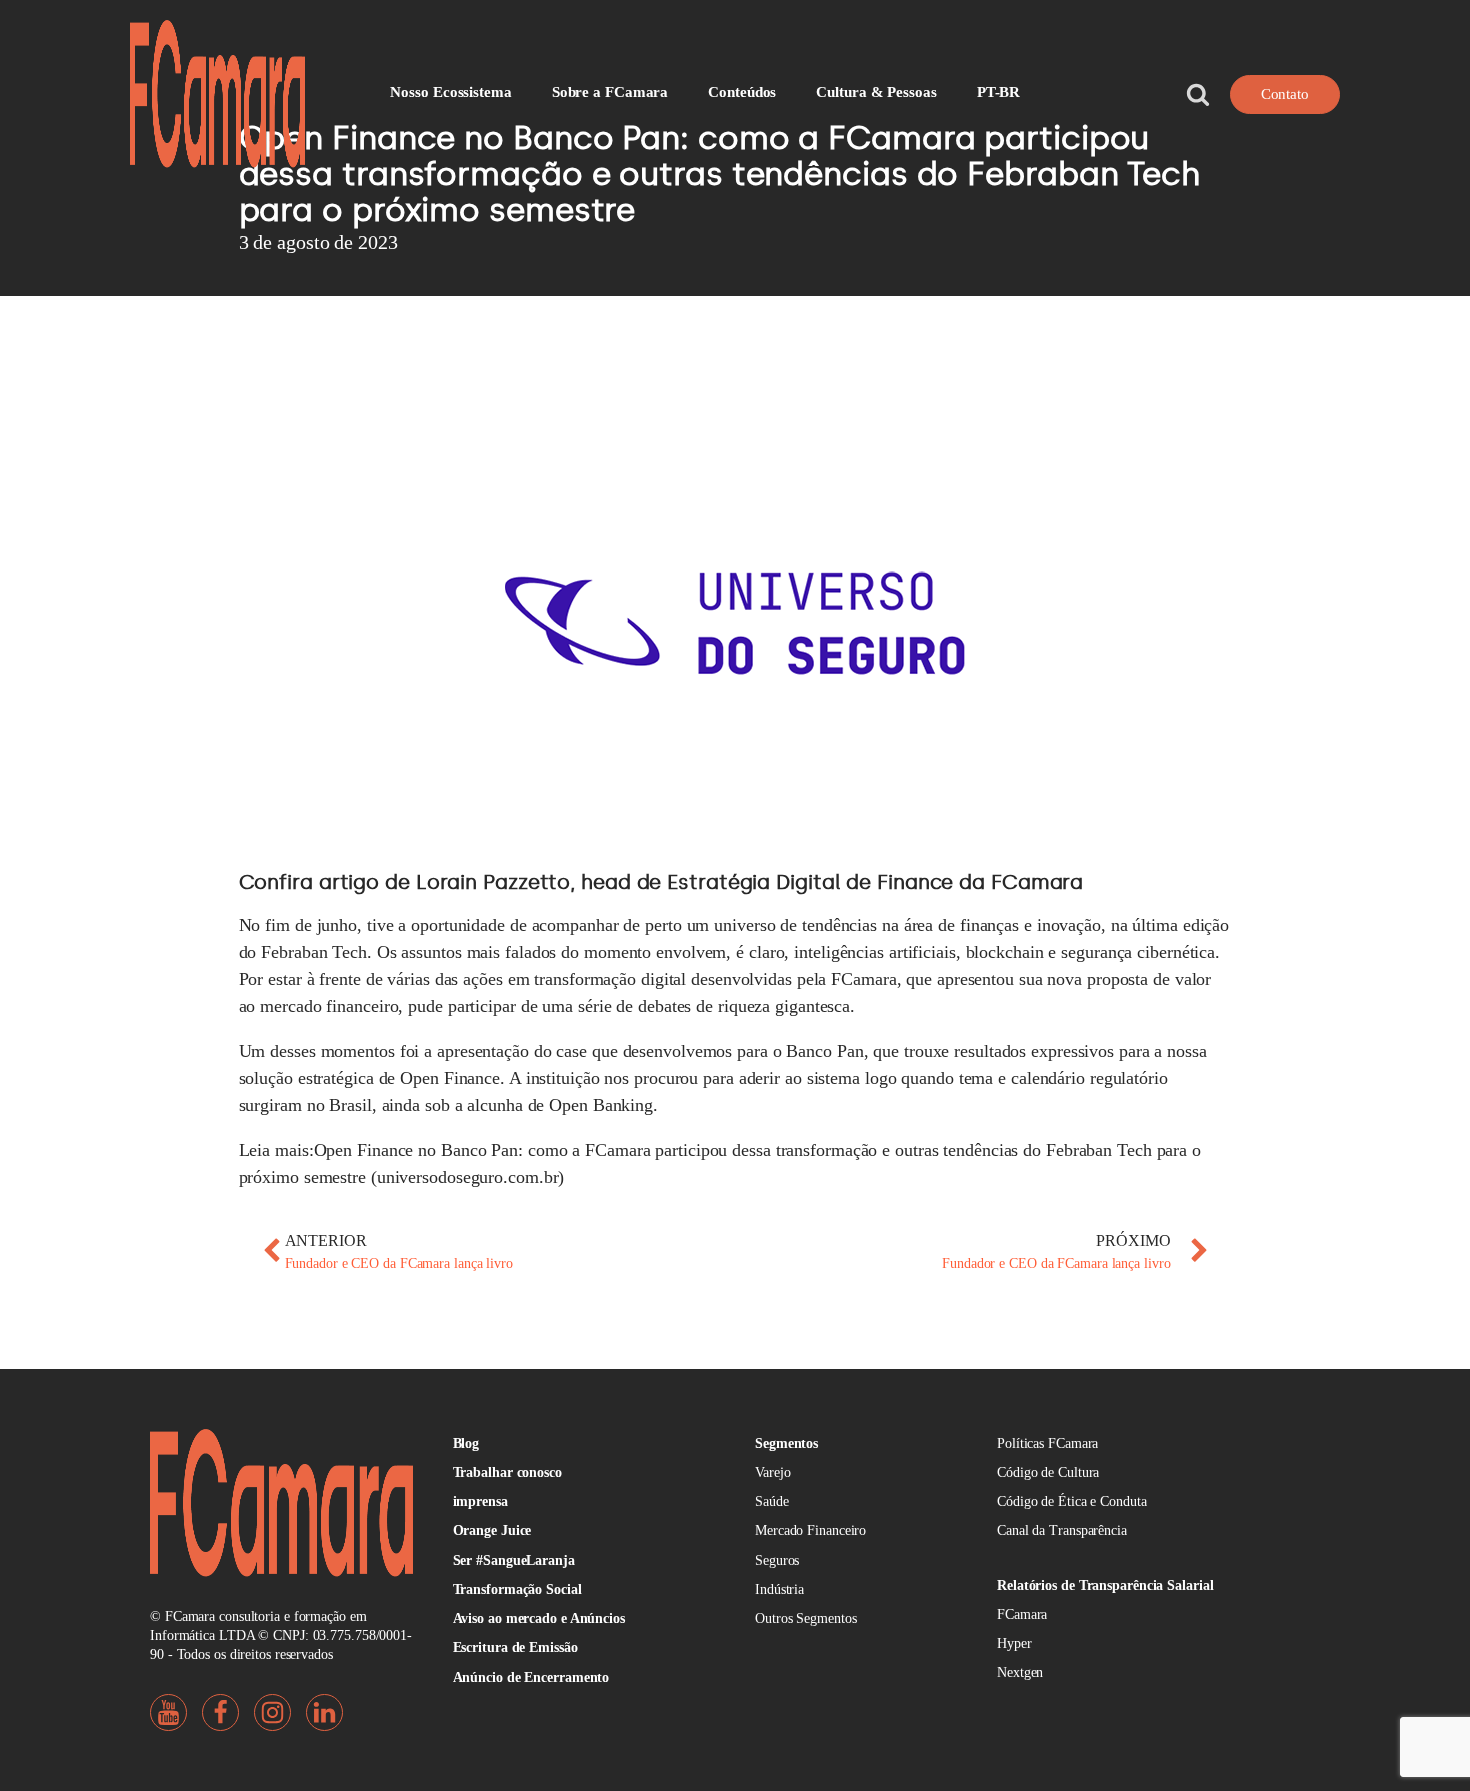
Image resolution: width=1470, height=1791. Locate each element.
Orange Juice (492, 1530)
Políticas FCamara (1047, 1443)
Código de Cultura (1048, 1472)
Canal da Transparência (1062, 1530)
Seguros (777, 1560)
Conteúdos (742, 92)
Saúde (772, 1501)
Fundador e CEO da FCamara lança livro (399, 1263)
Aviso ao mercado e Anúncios (539, 1618)
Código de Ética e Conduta (1072, 1501)
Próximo (1133, 1240)
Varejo (772, 1472)
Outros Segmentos (805, 1618)
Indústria (779, 1589)
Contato (1285, 94)
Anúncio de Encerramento (531, 1677)
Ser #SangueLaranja (514, 1560)
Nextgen (1020, 1672)
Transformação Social (517, 1589)
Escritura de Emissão (515, 1647)
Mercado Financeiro (810, 1530)
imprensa (480, 1501)
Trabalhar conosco (507, 1472)
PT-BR (999, 92)
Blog (466, 1443)
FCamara (1022, 1614)
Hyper (1014, 1643)
